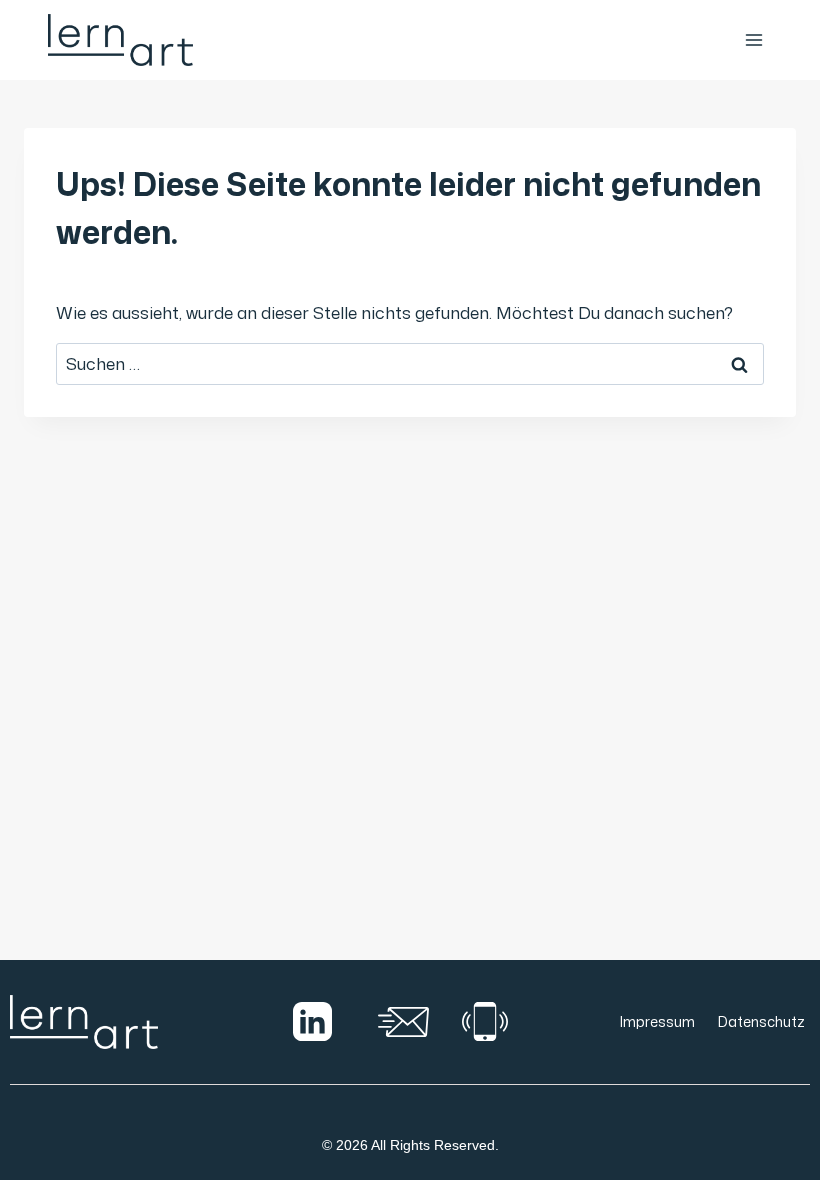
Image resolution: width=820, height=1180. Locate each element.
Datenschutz (761, 1021)
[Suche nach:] (410, 363)
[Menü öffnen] (753, 39)
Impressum (657, 1021)
